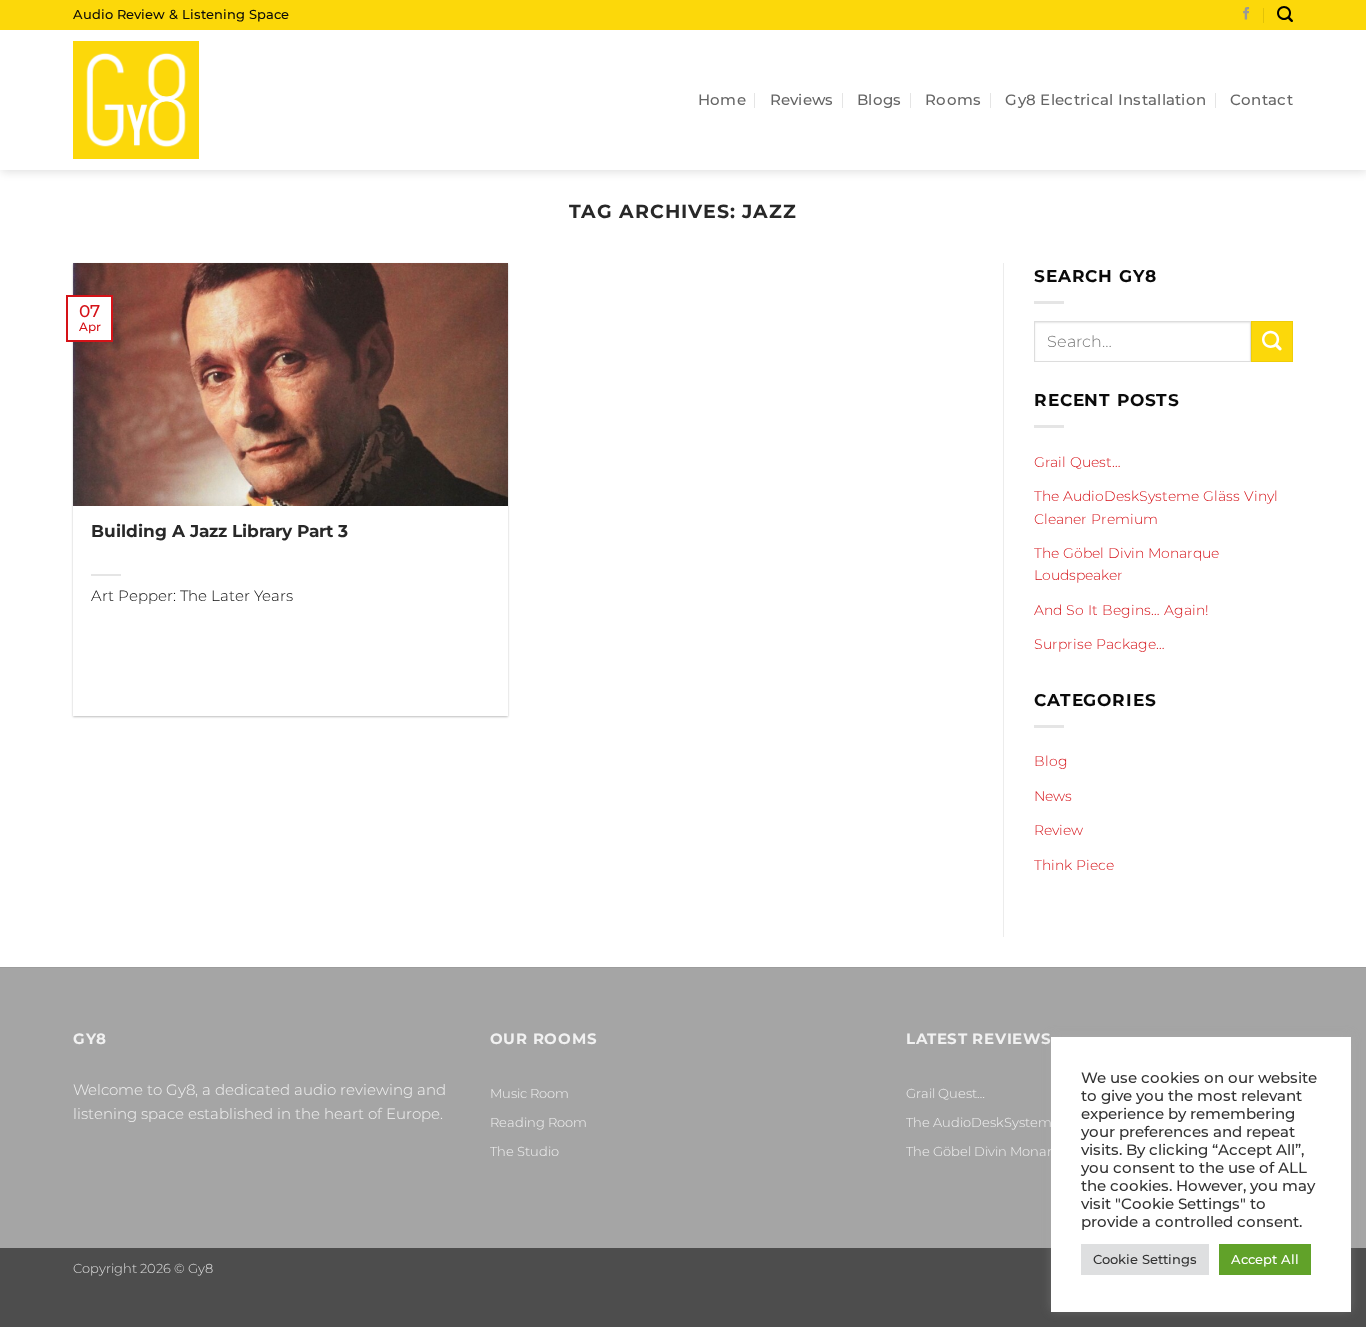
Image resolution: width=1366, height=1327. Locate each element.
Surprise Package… (1099, 644)
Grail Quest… (1077, 462)
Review (1058, 830)
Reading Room (538, 1122)
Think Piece (1074, 864)
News (1053, 796)
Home (722, 99)
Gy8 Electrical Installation (1105, 99)
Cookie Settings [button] (1145, 1259)
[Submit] (1272, 341)
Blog (1051, 761)
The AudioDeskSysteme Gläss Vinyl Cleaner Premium (1156, 507)
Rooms (953, 99)
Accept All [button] (1265, 1259)
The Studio (524, 1151)
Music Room (529, 1093)
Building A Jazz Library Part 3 (219, 530)
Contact (1261, 99)
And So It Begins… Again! (1121, 610)
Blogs (879, 99)
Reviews (802, 99)
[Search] (1285, 14)
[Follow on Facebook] (1246, 15)
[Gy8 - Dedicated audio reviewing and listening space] (173, 100)
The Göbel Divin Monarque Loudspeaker (1126, 564)
